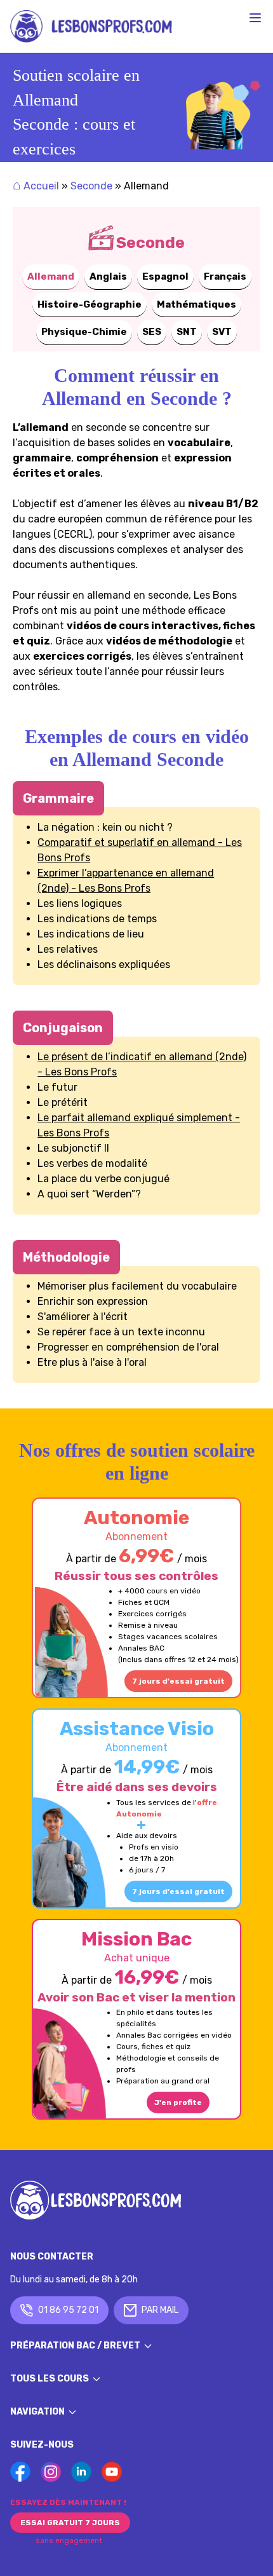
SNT (187, 332)
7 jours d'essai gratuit (178, 1681)
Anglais (108, 276)
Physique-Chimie (84, 332)
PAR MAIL (160, 2310)
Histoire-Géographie (90, 304)
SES (152, 332)
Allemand (51, 276)
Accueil (36, 186)
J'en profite (178, 2102)
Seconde (91, 186)
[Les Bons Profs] (91, 26)
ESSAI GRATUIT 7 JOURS (70, 2523)
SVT (222, 332)
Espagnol (165, 276)
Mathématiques (196, 304)
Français (225, 276)
